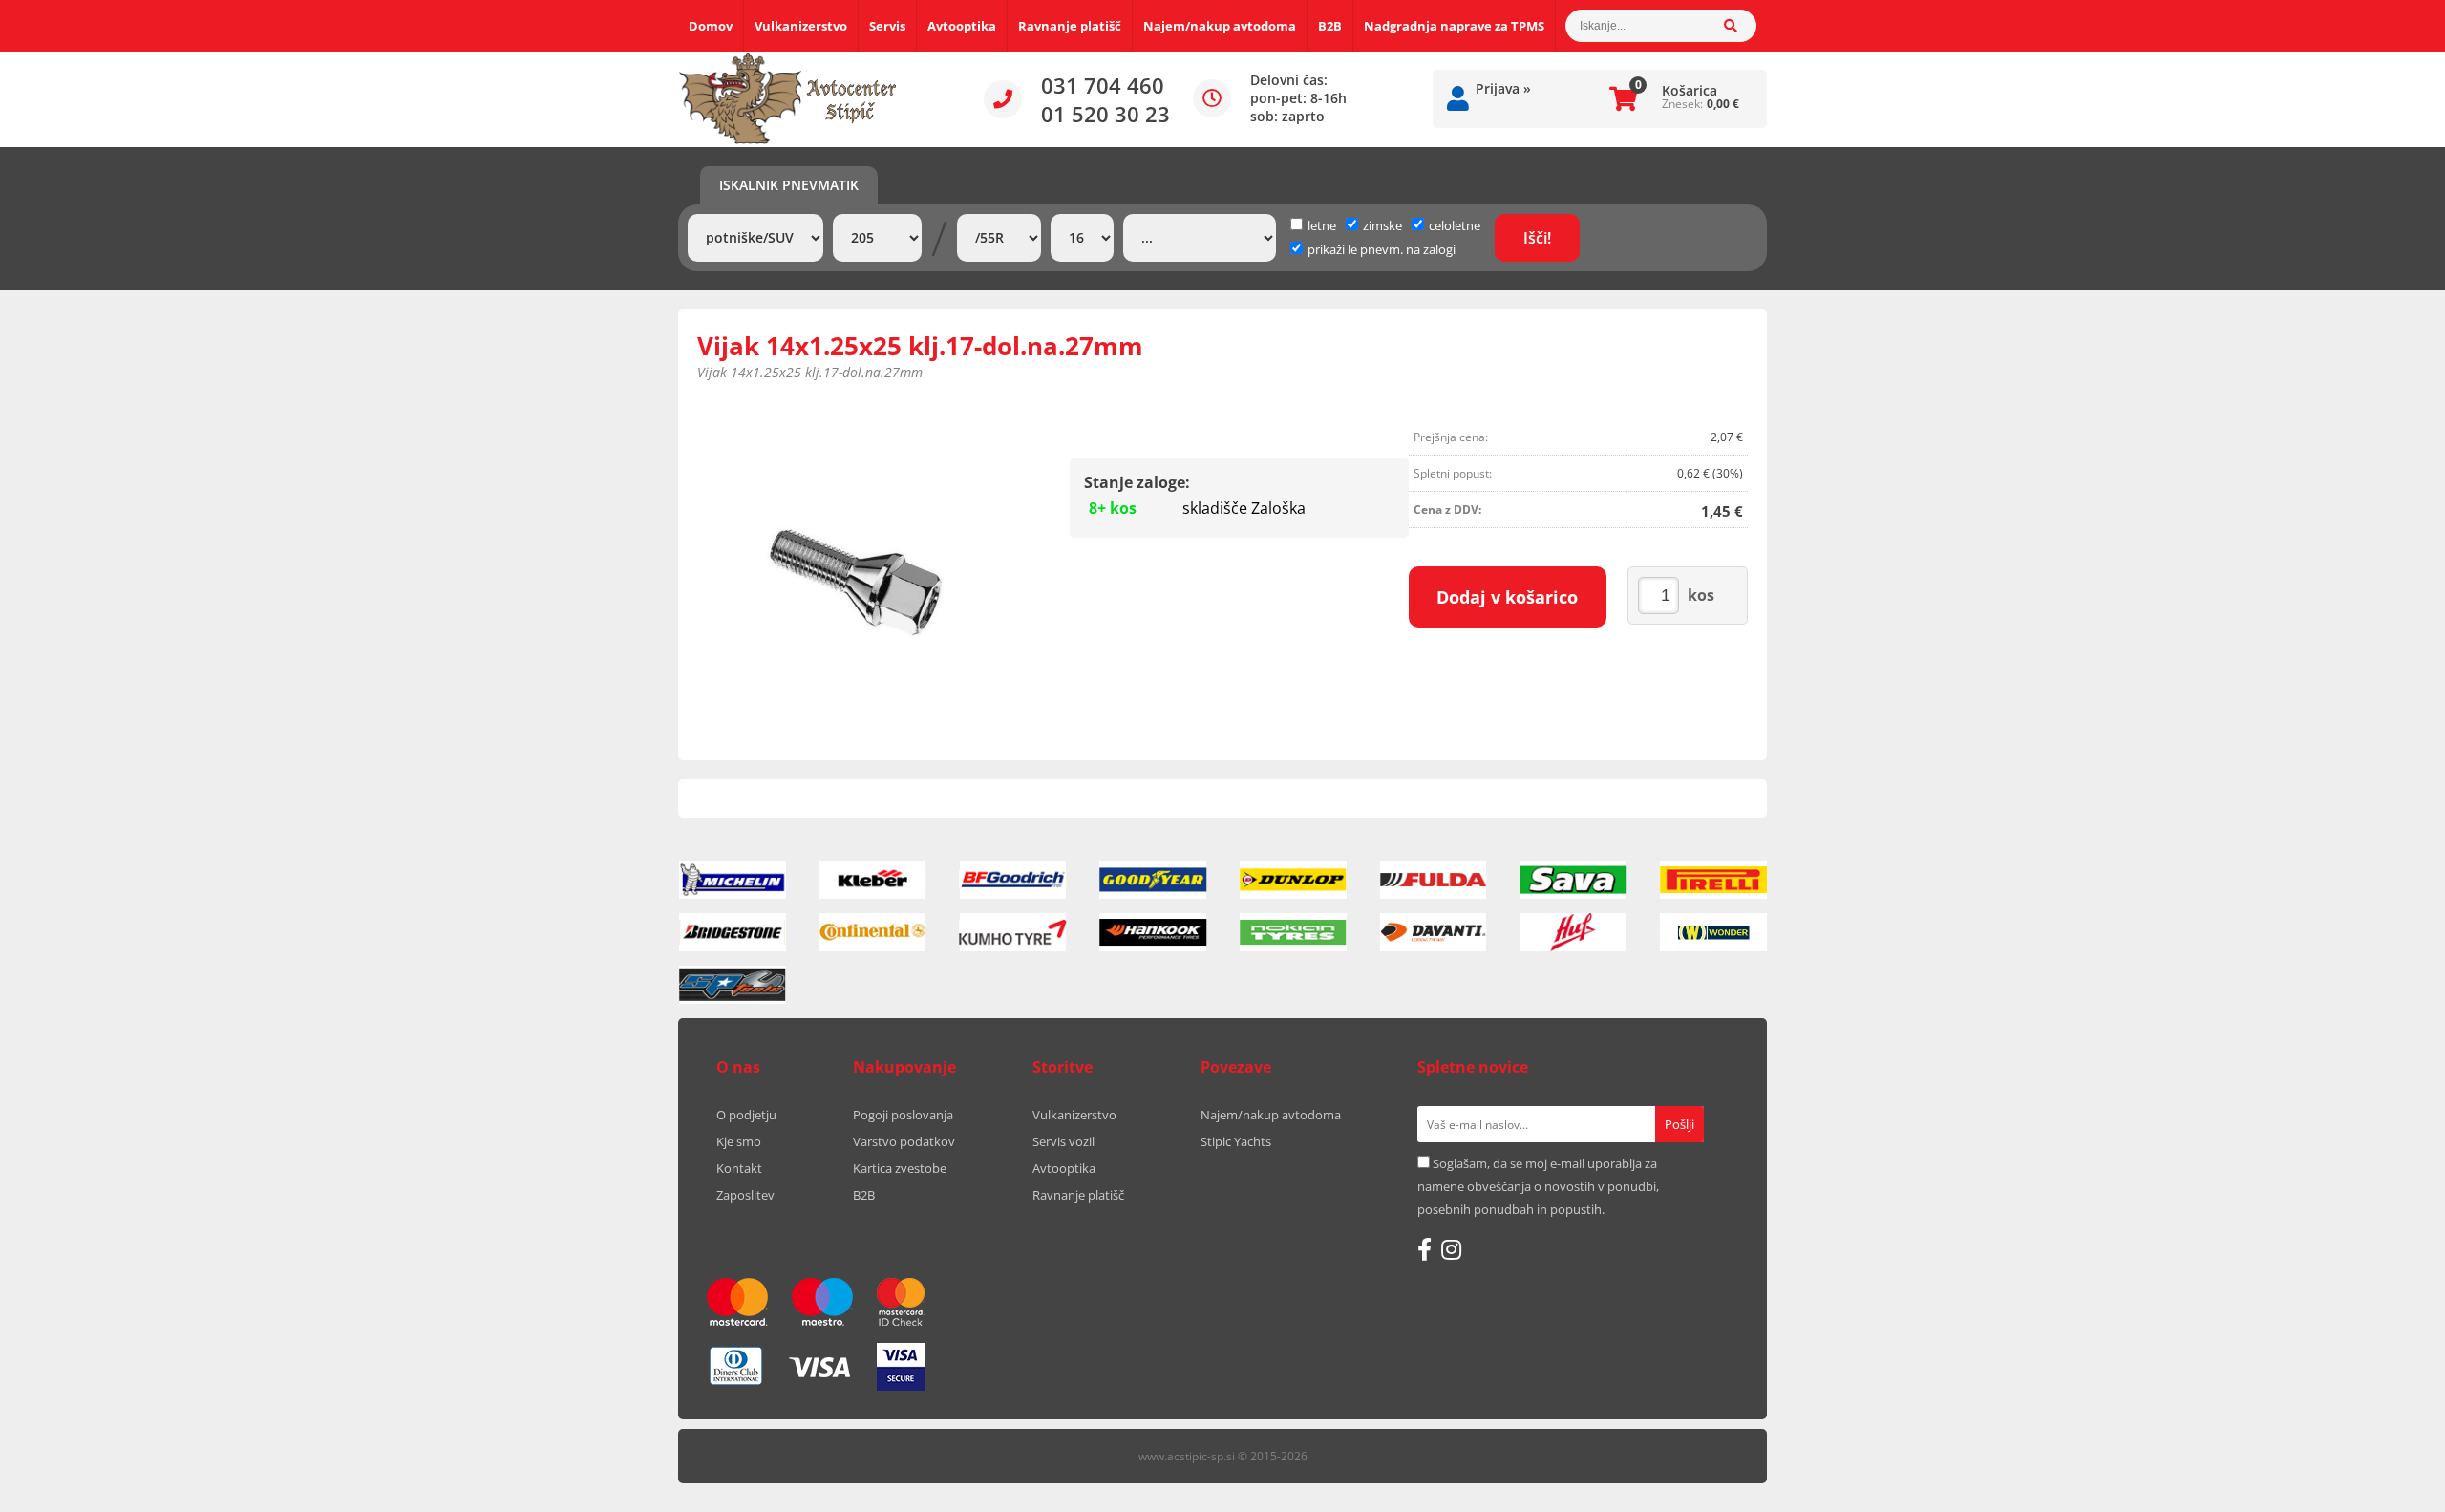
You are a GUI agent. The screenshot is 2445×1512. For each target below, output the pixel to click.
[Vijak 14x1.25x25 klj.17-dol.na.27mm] (856, 578)
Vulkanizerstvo (801, 26)
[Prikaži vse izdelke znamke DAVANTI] (1434, 932)
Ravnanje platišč (1070, 26)
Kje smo (739, 1141)
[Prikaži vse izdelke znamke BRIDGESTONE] (733, 932)
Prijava (1503, 88)
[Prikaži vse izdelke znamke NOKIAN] (1293, 932)
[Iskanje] (1740, 26)
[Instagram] (1451, 1249)
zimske (1382, 225)
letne (1322, 225)
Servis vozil (1063, 1141)
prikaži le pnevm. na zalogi (1382, 249)
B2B (1330, 26)
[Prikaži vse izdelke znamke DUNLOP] (1293, 880)
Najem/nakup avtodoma (1220, 26)
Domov (711, 26)
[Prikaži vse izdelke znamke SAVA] (1574, 880)
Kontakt (739, 1168)
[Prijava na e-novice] (1680, 1124)
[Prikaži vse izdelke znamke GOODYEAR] (1153, 880)
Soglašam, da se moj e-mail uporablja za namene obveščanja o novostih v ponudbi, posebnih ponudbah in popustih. (1538, 1186)
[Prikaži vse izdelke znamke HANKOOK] (1153, 932)
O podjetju (746, 1115)
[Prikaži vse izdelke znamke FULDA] (1434, 880)
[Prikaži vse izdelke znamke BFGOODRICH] (1013, 880)
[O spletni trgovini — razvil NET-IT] (1713, 1458)
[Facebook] (1424, 1249)
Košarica (1690, 90)
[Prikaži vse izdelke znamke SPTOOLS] (733, 985)
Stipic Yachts (1236, 1141)
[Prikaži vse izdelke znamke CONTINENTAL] (873, 932)
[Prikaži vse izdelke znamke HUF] (1574, 932)
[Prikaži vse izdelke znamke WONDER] (1713, 932)
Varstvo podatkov (904, 1141)
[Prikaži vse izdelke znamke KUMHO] (1013, 932)
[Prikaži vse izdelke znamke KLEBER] (873, 880)
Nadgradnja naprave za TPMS (1454, 26)
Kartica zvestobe (900, 1168)
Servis (887, 26)
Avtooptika (962, 26)
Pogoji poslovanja (903, 1115)
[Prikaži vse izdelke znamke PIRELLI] (1713, 880)
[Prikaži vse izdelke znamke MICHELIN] (733, 880)
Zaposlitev (745, 1195)
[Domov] (788, 99)
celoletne (1455, 225)
